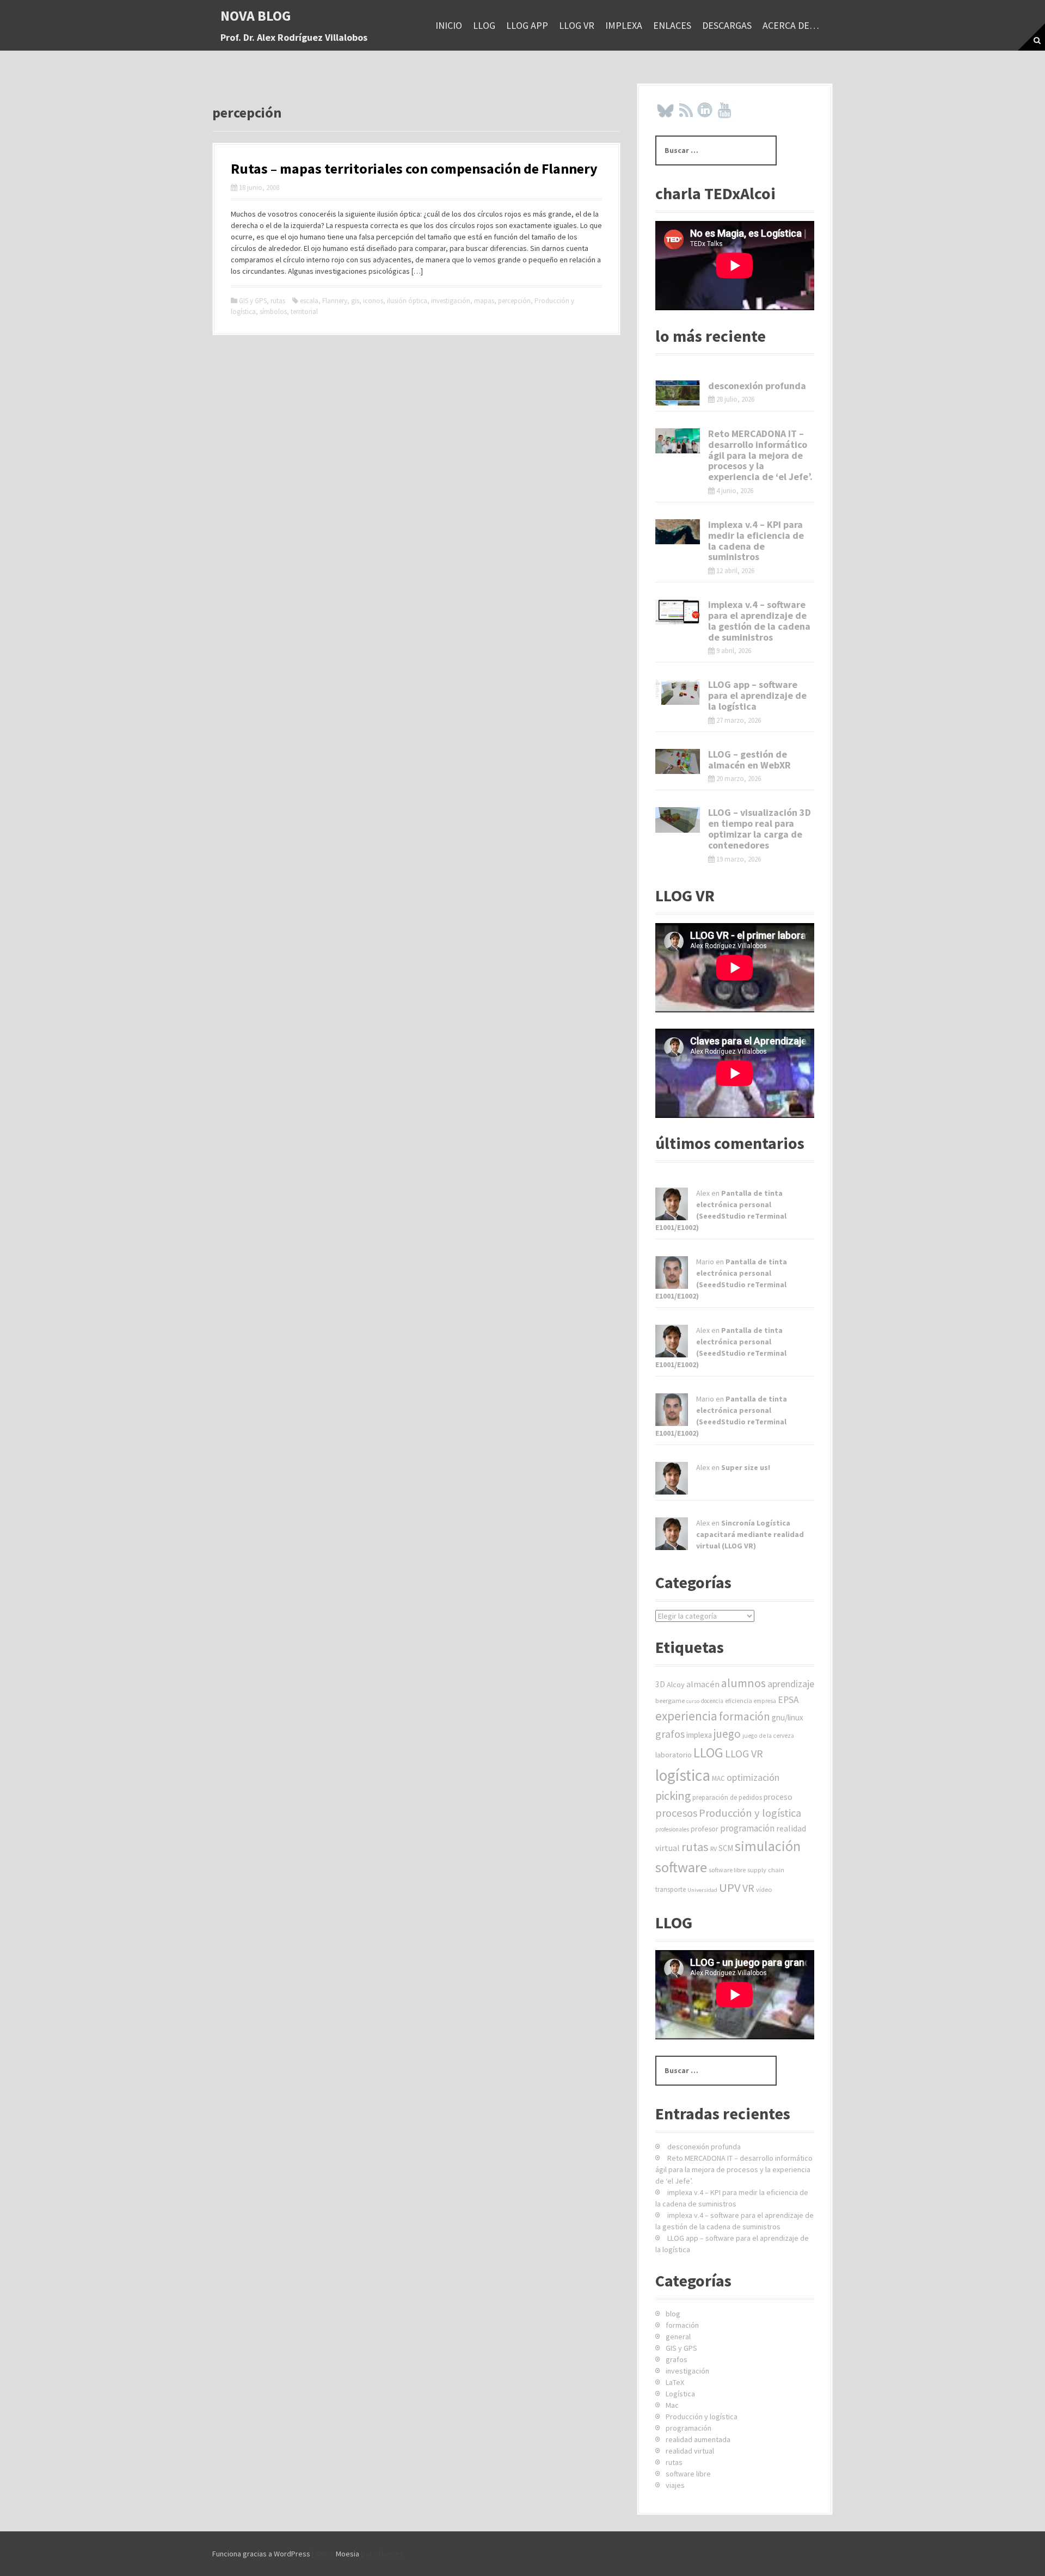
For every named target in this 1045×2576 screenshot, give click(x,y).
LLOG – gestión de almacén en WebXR (749, 760)
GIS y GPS (253, 301)
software (681, 1867)
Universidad (702, 1890)
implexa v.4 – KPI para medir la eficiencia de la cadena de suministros (756, 540)
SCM (726, 1848)
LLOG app (527, 25)
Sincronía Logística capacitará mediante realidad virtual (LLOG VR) (750, 1534)
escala (309, 301)
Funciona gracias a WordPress (261, 2554)
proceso (778, 1797)
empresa (765, 1701)
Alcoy (676, 1684)
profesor (705, 1829)
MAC (718, 1778)
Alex (703, 1193)
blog (673, 2314)
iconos (373, 301)
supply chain (766, 1870)
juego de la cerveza (768, 1736)
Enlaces (672, 25)
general (678, 2337)
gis (355, 301)
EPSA (788, 1700)
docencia (712, 1701)
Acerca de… (791, 25)
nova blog (256, 16)
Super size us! (746, 1467)
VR (748, 1888)
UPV (730, 1888)
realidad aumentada (698, 2439)
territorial (304, 312)
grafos (670, 1734)
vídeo (764, 1889)
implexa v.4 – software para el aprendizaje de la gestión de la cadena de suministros (759, 620)
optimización (753, 1777)
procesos (676, 1813)
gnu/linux (788, 1717)
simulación (768, 1846)
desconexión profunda (757, 386)
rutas (278, 301)
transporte (671, 1889)
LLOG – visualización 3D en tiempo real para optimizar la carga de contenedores (760, 828)
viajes (675, 2485)
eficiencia (739, 1701)
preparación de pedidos (727, 1797)
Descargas (727, 25)
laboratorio (674, 1755)
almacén (703, 1684)
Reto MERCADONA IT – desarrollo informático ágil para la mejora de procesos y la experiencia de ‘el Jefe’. (760, 455)
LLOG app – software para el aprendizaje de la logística (757, 695)
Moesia (348, 2554)
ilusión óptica (407, 301)
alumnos (743, 1683)
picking (673, 1796)
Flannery (335, 301)
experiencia (686, 1716)
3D (660, 1684)
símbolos (273, 312)
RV (714, 1849)
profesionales (672, 1829)
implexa (624, 25)
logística (683, 1775)
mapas (484, 301)
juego (727, 1734)
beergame (670, 1701)
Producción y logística (750, 1813)
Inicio (449, 25)
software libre (727, 1870)
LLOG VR (577, 25)
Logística (680, 2394)
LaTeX (675, 2382)
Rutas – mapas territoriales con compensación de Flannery (414, 168)
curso (693, 1701)
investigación (451, 301)
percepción (514, 301)
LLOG (484, 25)
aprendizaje (791, 1684)
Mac (672, 2405)
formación (745, 1716)
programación (747, 1828)
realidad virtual (690, 2451)
